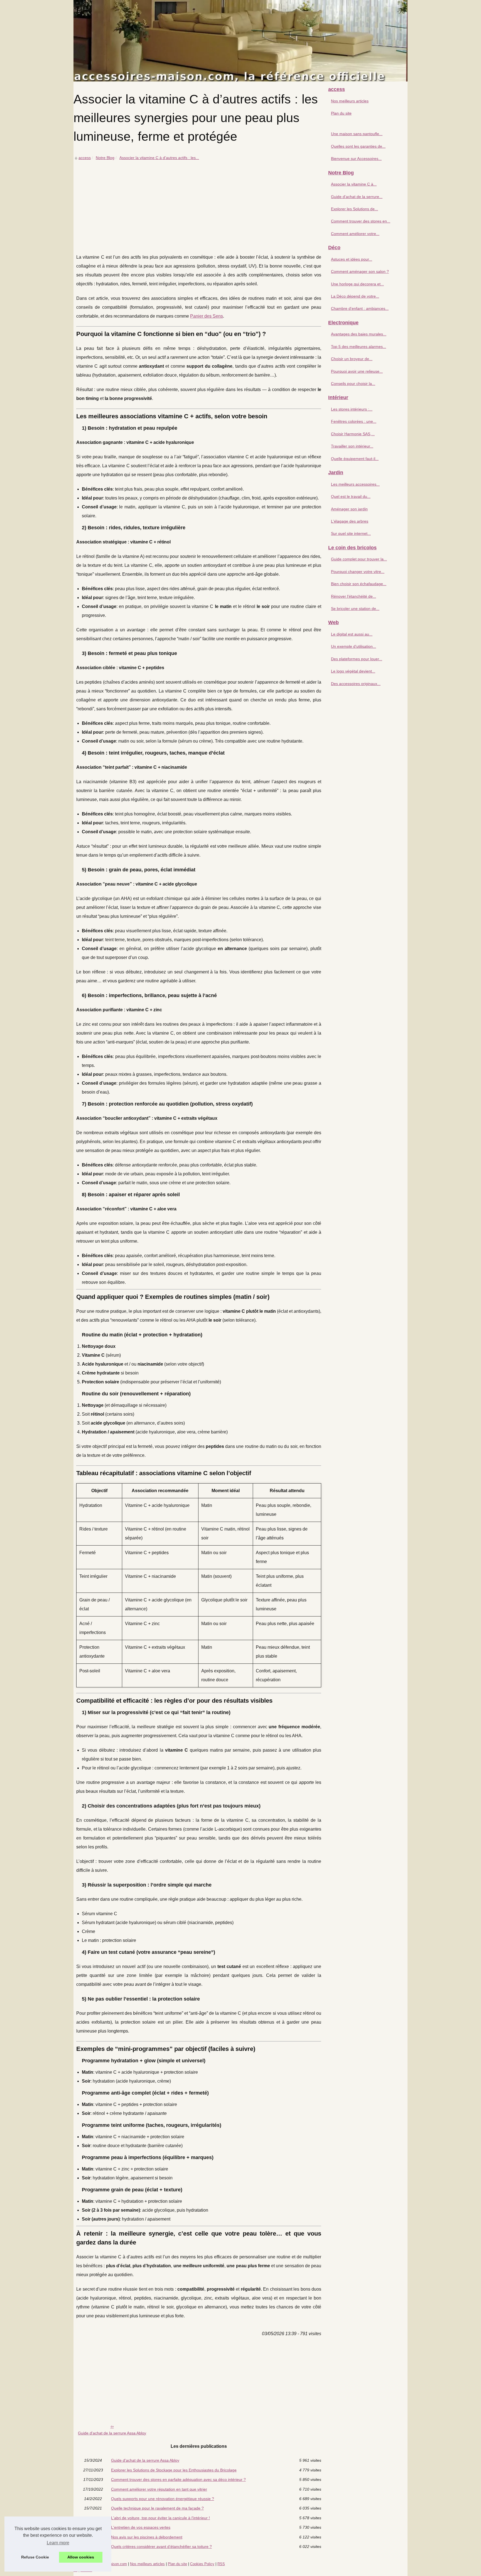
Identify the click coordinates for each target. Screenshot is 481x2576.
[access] (240, 41)
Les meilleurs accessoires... (355, 484)
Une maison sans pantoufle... (357, 134)
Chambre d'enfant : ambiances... (360, 308)
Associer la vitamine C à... (354, 184)
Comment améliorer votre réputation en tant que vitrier (159, 2489)
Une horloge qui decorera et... (357, 284)
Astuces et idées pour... (352, 259)
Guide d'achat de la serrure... (357, 197)
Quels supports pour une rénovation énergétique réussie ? (163, 2499)
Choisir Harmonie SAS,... (353, 434)
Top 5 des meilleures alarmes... (359, 347)
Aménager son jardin (349, 509)
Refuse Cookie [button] (35, 2557)
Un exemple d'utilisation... (354, 646)
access (85, 158)
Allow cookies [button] (81, 2557)
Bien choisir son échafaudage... (359, 584)
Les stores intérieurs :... (352, 409)
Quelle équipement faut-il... (355, 459)
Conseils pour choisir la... (353, 384)
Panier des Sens (207, 316)
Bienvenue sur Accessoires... (356, 159)
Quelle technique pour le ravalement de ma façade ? (157, 2508)
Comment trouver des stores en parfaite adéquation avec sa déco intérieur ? (178, 2479)
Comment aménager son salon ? (360, 271)
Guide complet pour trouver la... (359, 559)
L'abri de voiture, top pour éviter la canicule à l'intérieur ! (160, 2518)
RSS (221, 2564)
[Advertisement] (199, 203)
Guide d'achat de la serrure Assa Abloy (112, 2433)
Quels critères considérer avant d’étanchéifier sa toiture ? (161, 2547)
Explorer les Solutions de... (354, 209)
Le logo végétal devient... (353, 671)
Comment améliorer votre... (355, 234)
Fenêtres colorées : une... (354, 421)
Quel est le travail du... (351, 496)
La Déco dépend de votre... (355, 296)
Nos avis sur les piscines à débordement (147, 2537)
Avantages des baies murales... (359, 334)
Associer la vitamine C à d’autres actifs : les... (159, 158)
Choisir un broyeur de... (352, 359)
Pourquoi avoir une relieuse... (357, 371)
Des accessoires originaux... (356, 684)
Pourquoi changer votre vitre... (358, 572)
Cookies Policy (202, 2564)
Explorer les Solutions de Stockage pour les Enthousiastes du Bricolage (174, 2470)
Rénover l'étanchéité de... (354, 596)
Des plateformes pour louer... (357, 659)
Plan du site (341, 113)
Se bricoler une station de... (355, 609)
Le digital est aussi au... (352, 634)
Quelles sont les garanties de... (358, 146)
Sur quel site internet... (351, 533)
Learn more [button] (58, 2543)
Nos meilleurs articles (350, 101)
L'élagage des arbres (350, 521)
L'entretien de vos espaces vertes (141, 2527)
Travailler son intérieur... (352, 446)
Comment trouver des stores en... (361, 221)
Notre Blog (105, 158)
